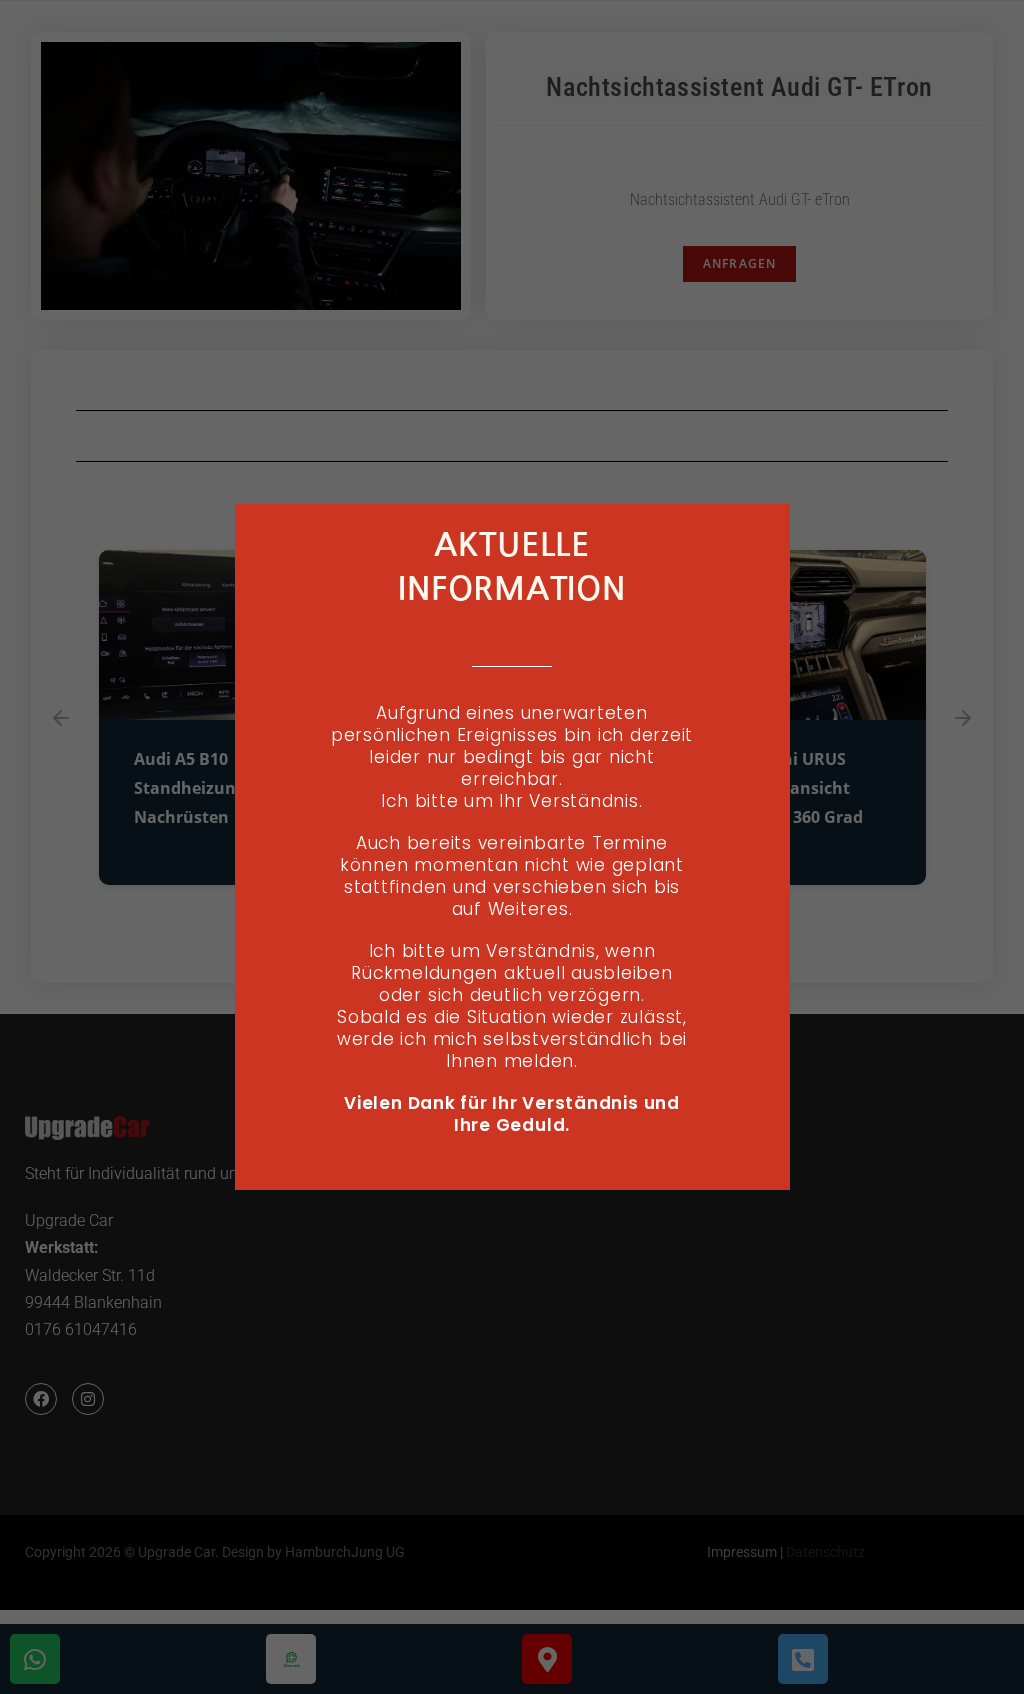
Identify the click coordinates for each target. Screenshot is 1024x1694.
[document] (512, 847)
